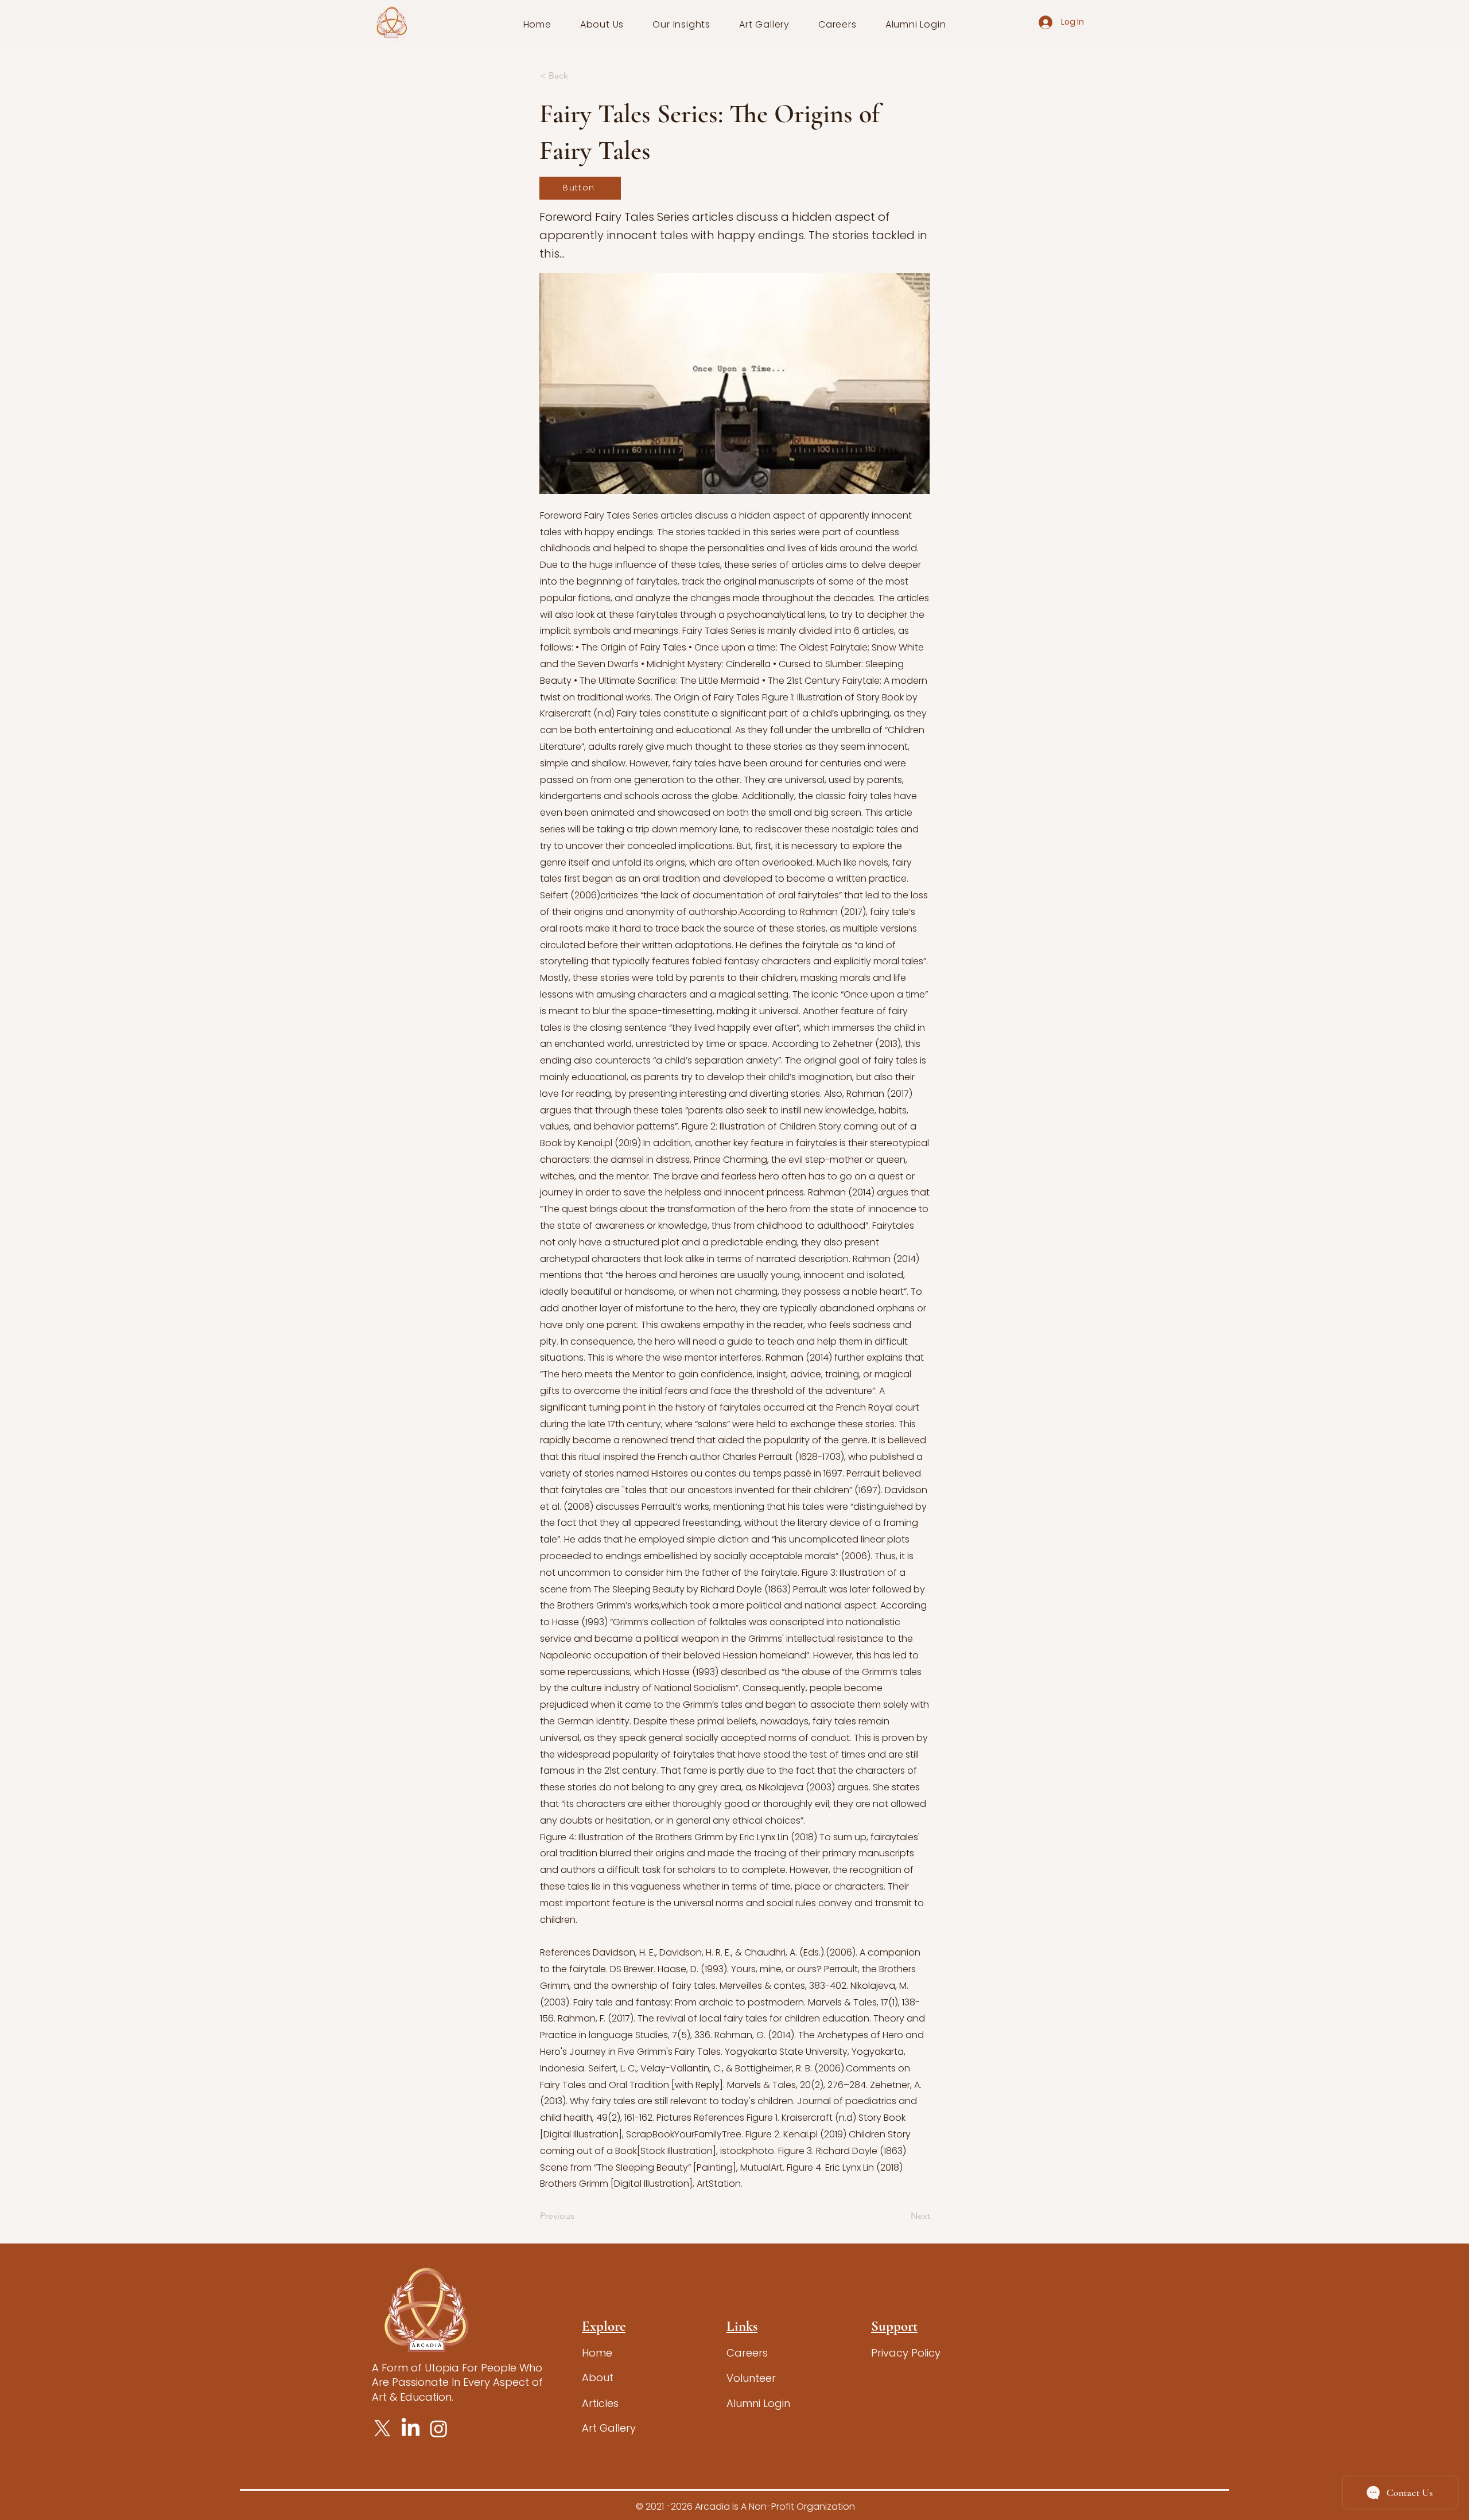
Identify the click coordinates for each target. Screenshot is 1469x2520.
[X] (382, 2429)
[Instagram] (439, 2429)
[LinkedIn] (411, 2429)
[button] (602, 24)
